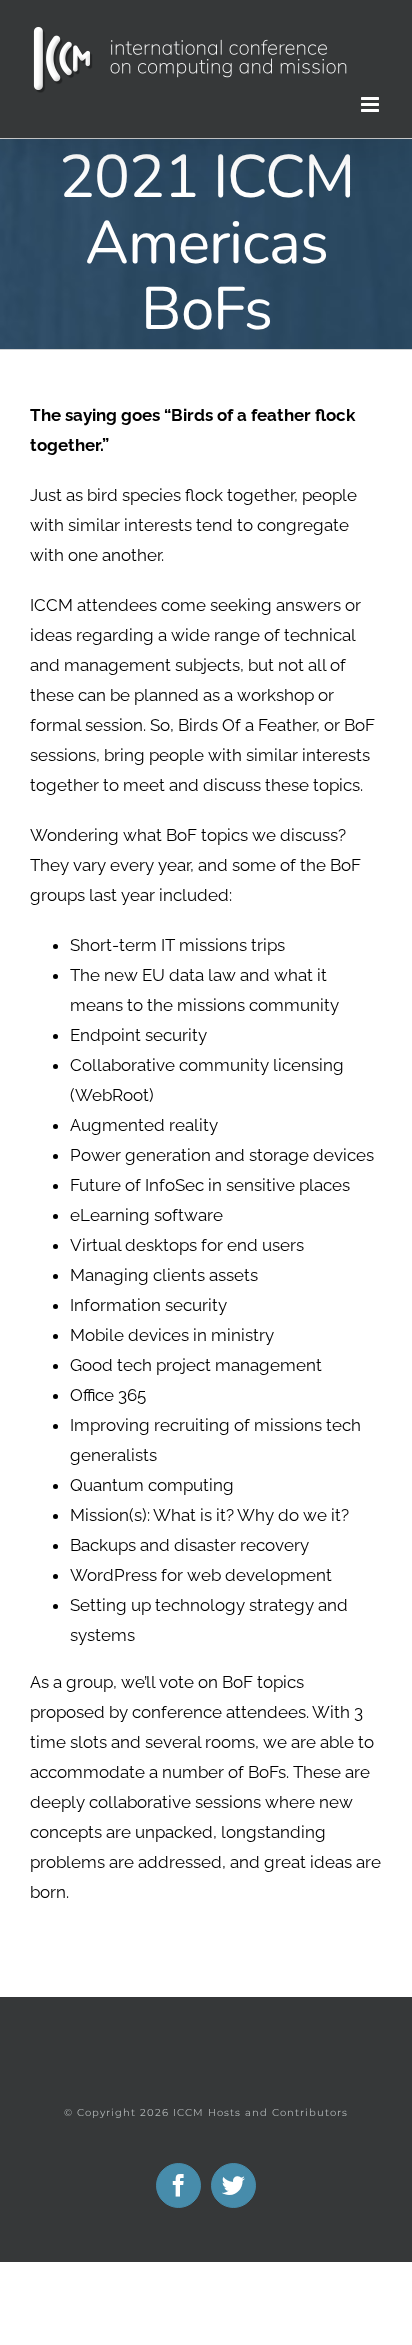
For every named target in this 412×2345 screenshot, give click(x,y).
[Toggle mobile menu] (371, 104)
